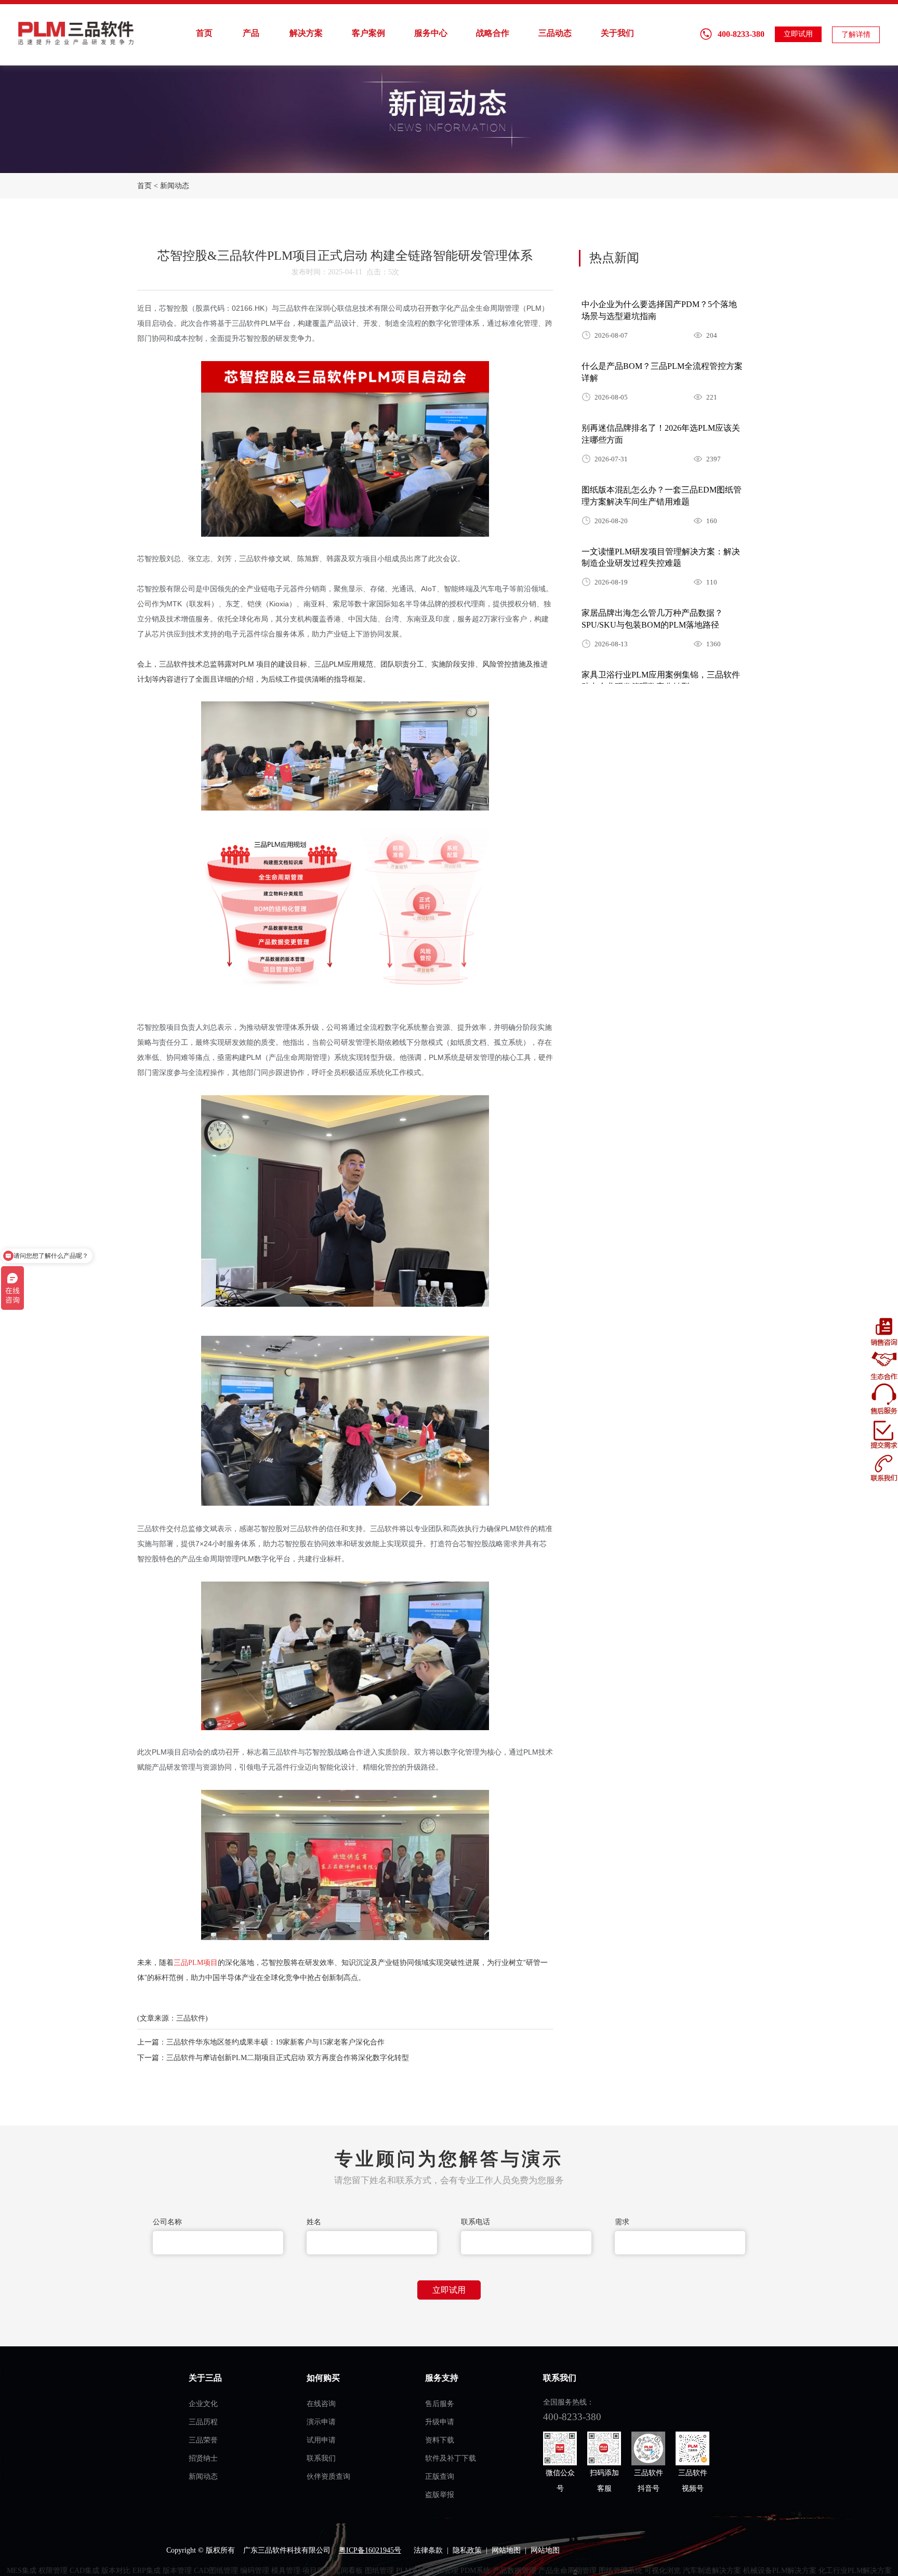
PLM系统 (411, 2571)
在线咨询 (321, 2404)
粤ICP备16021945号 (370, 2550)
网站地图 (506, 2550)
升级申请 (440, 2422)
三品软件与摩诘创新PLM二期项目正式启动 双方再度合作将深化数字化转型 (288, 2058)
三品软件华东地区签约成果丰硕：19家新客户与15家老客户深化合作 (275, 2042)
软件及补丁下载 (451, 2458)
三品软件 (77, 33)
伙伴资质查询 (328, 2477)
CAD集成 (84, 2571)
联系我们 (321, 2458)
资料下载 (440, 2440)
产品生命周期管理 (567, 2571)
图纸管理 (379, 2571)
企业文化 (203, 2404)
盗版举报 (440, 2495)
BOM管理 (443, 2571)
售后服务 (440, 2404)
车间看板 (348, 2571)
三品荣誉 (203, 2440)
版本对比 (116, 2571)
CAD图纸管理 (216, 2571)
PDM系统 (476, 2571)
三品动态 (555, 33)
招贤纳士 (203, 2458)
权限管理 (53, 2571)
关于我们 (617, 33)
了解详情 (856, 35)
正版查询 (440, 2477)
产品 (251, 33)
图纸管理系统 (620, 2571)
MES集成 (22, 2571)
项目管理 (317, 2571)
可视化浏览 (663, 2571)
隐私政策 (467, 2550)
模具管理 (286, 2571)
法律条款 (428, 2550)
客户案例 (368, 33)
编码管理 (255, 2571)
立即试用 (798, 34)
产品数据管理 (514, 2571)
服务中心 (431, 33)
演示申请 (321, 2422)
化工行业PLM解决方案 (855, 2571)
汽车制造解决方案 (712, 2571)
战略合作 (493, 33)
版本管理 (177, 2571)
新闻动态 (175, 186)
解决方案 (306, 33)
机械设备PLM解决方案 (780, 2571)
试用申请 (321, 2440)
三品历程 (203, 2422)
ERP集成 (147, 2571)
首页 (204, 33)
